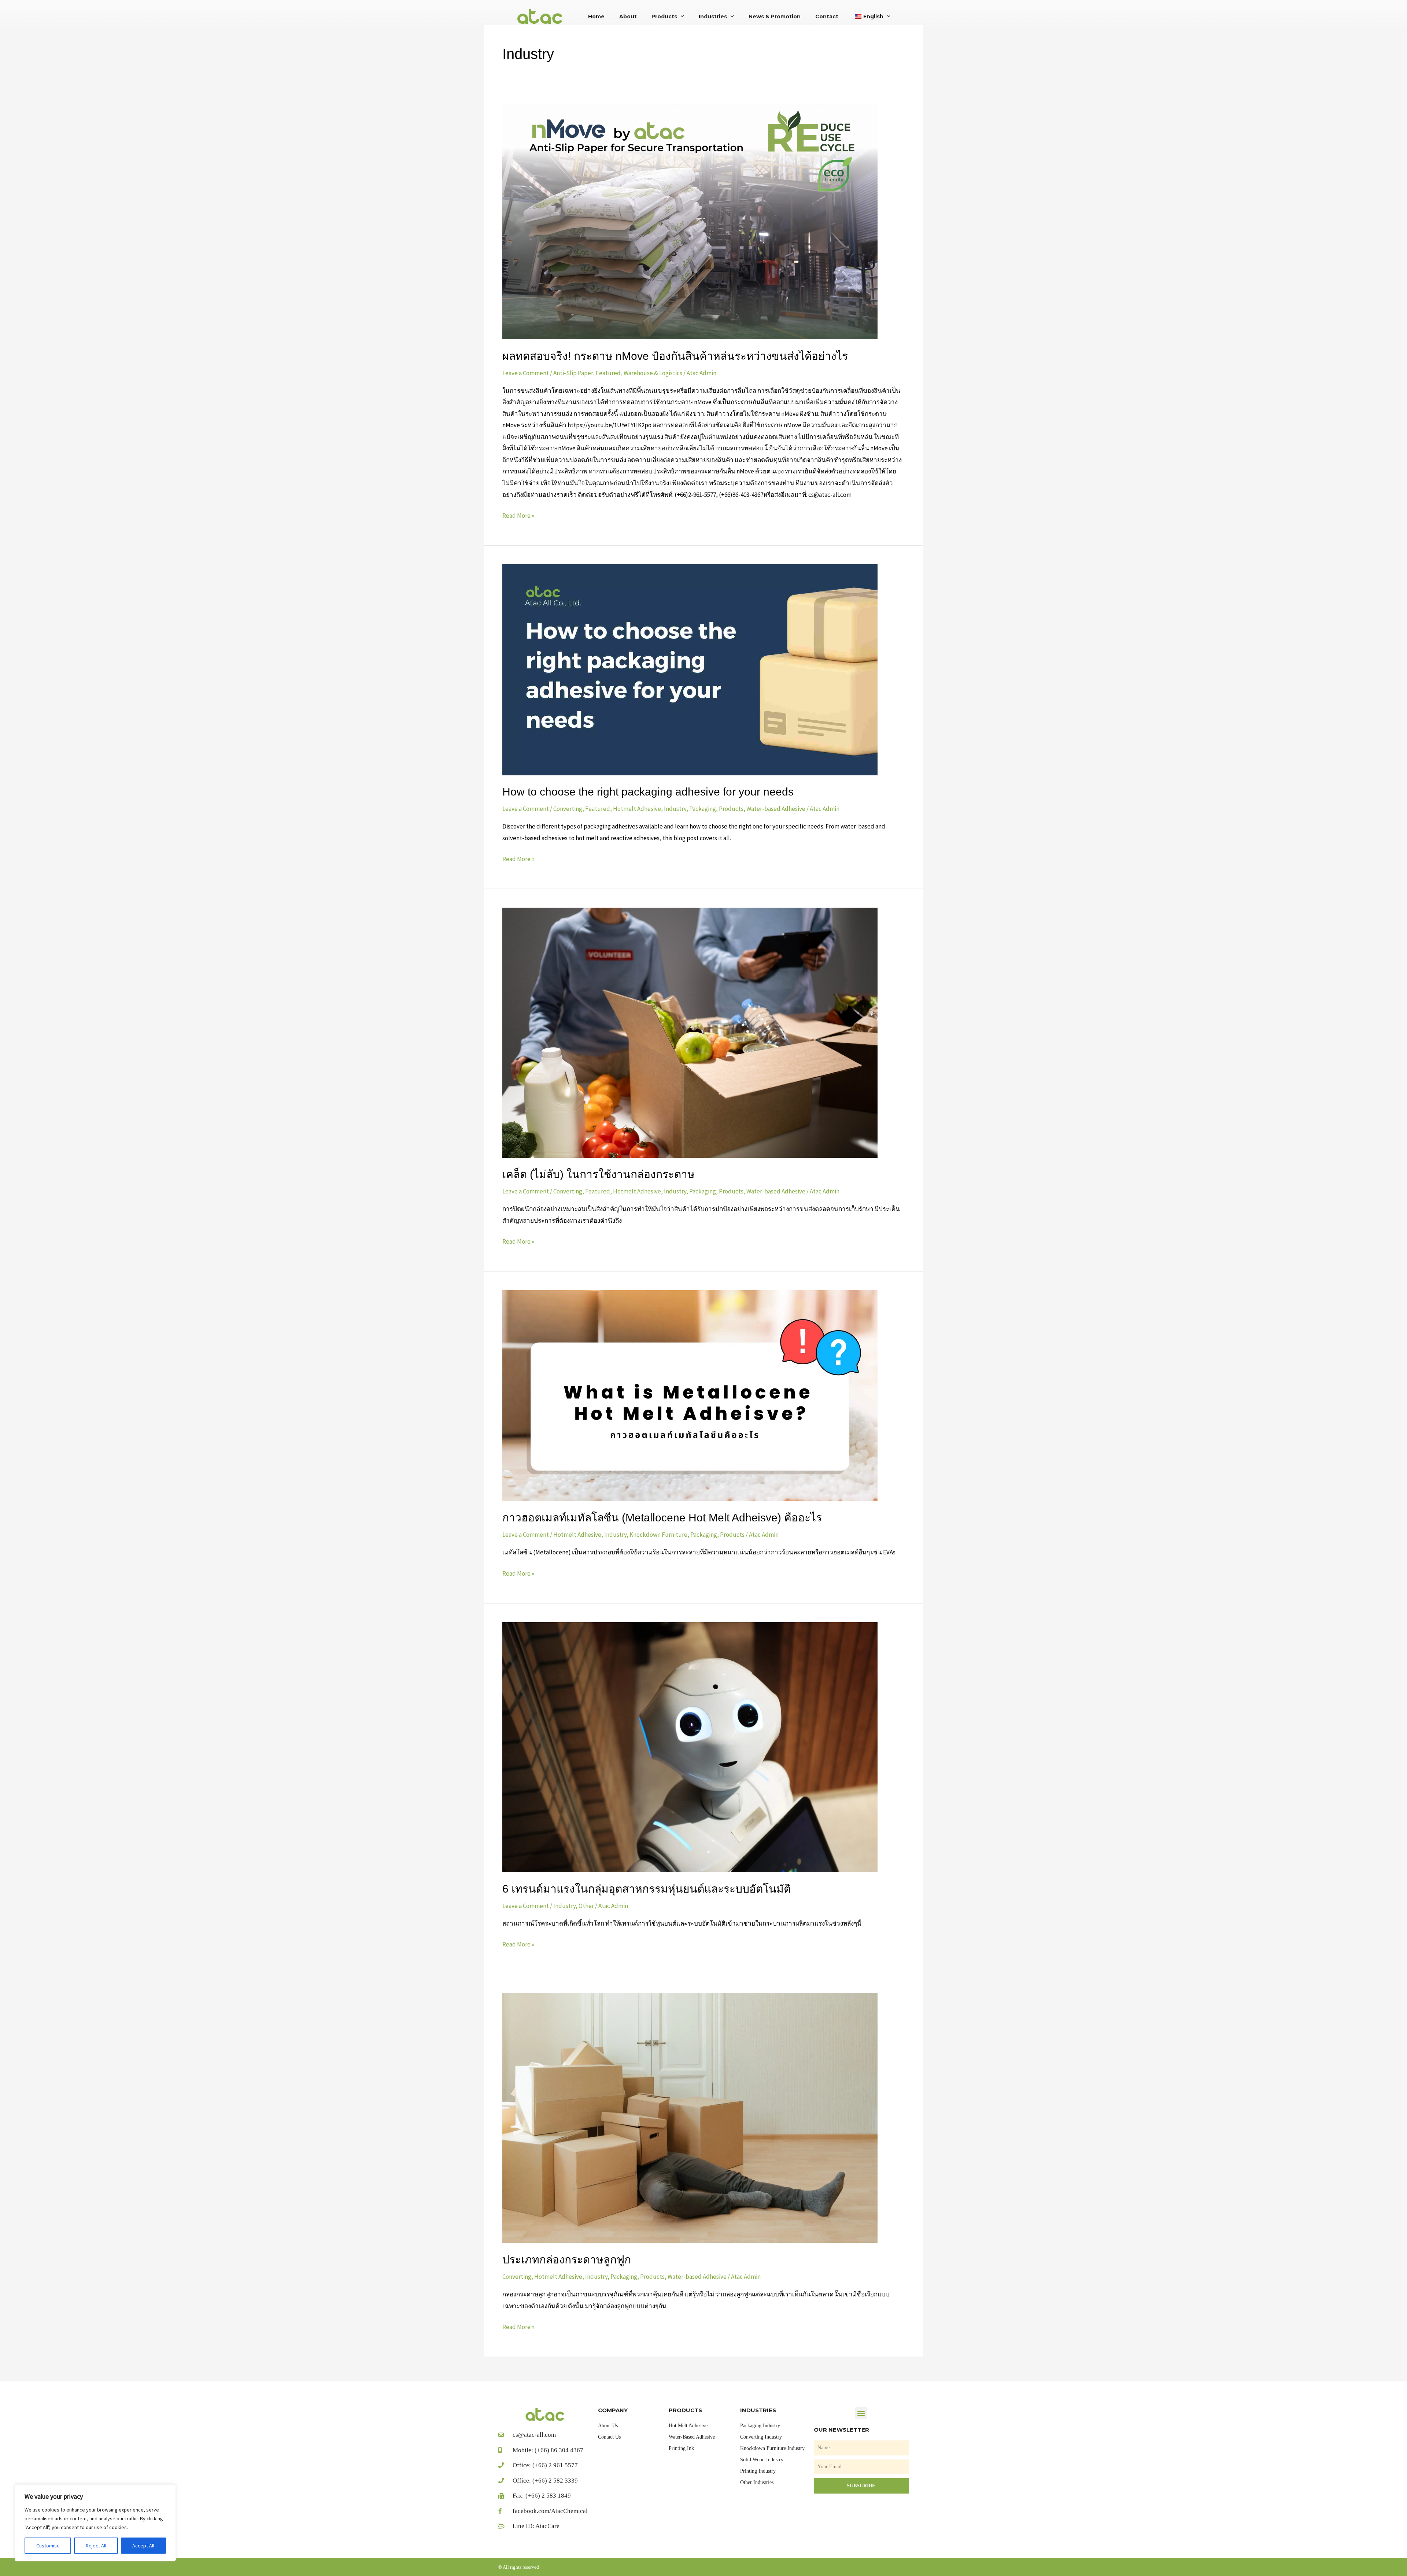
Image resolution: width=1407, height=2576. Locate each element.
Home (596, 16)
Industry (675, 809)
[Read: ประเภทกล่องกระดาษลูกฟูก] (690, 2117)
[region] (95, 2523)
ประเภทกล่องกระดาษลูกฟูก (567, 2260)
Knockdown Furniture (658, 1535)
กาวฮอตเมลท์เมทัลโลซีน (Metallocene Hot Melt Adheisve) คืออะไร (662, 1518)
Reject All (96, 2546)
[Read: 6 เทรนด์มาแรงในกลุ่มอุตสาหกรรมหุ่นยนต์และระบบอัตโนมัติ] (690, 1746)
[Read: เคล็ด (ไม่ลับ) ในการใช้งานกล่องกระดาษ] (690, 1032)
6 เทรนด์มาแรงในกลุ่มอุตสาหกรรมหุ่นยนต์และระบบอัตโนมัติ (647, 1889)
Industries (713, 16)
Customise (48, 2546)
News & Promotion (775, 16)
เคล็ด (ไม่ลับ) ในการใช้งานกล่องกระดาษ (599, 1174)
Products (664, 16)
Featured (608, 373)
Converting (568, 809)
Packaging (703, 809)
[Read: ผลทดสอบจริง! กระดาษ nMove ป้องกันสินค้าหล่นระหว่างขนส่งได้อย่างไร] (690, 221)
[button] (861, 2413)
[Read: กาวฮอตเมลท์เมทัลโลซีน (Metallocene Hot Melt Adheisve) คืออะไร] (690, 1395)
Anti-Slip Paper (573, 373)
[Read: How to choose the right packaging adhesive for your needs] (690, 669)
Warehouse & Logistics (653, 373)
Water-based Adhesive (776, 809)
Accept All (143, 2546)
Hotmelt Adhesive (637, 809)
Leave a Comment (526, 373)
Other (586, 1906)
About (628, 16)
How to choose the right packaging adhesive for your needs (648, 792)
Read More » (518, 515)
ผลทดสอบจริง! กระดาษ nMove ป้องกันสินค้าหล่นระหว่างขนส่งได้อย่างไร (675, 356)
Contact (827, 16)
